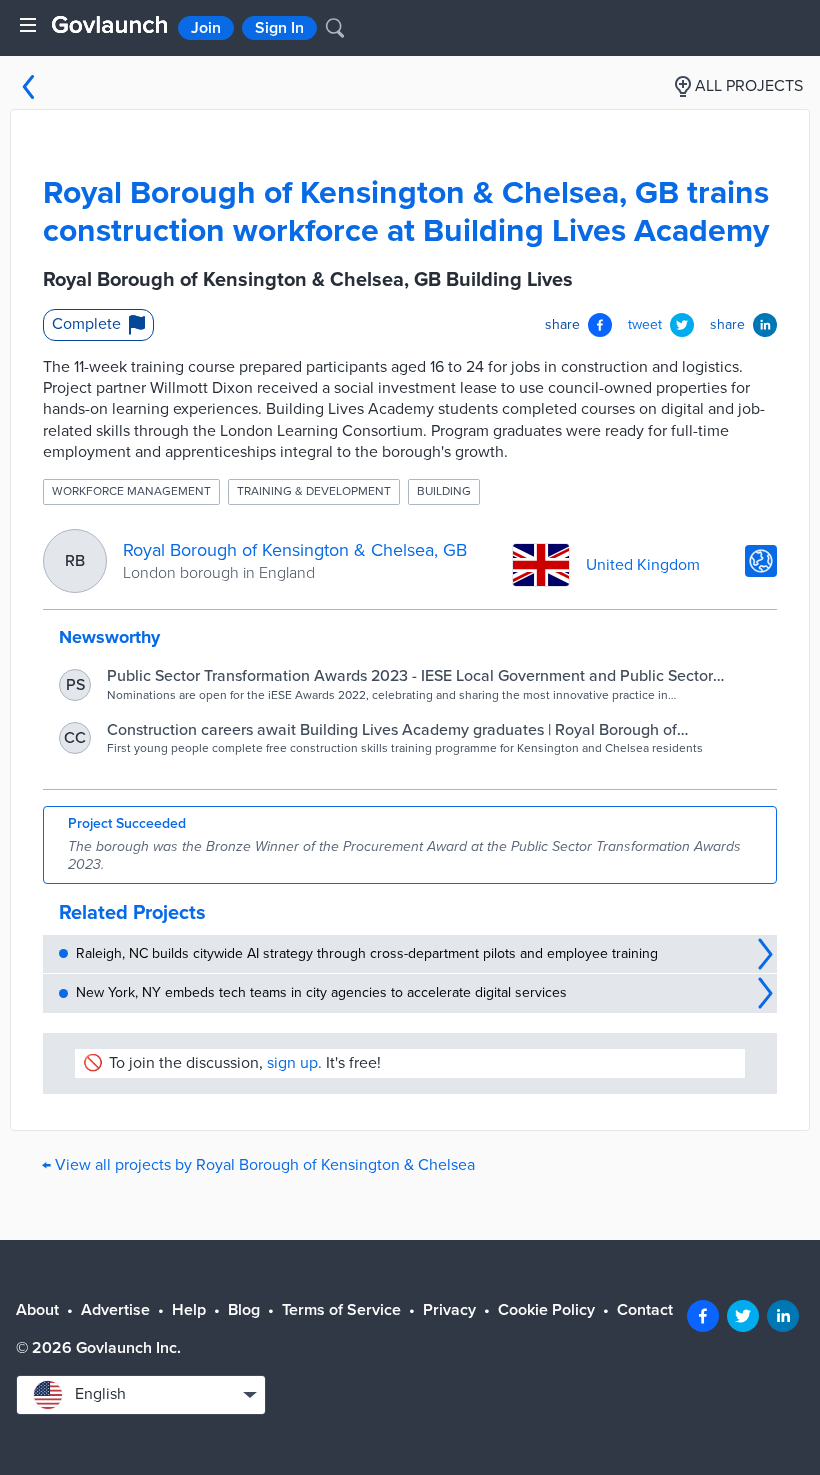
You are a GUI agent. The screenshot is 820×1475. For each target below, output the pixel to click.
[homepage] (109, 24)
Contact (645, 1310)
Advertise (115, 1310)
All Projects (749, 86)
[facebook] (703, 1316)
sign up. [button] (294, 1063)
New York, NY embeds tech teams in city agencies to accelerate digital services (321, 992)
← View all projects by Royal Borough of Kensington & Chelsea (258, 1165)
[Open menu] (28, 25)
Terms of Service (341, 1310)
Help (189, 1310)
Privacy (449, 1310)
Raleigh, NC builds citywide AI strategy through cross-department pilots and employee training (367, 953)
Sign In (279, 28)
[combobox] (141, 1395)
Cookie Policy (546, 1310)
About (37, 1310)
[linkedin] (783, 1316)
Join (206, 28)
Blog (244, 1310)
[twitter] (743, 1316)
